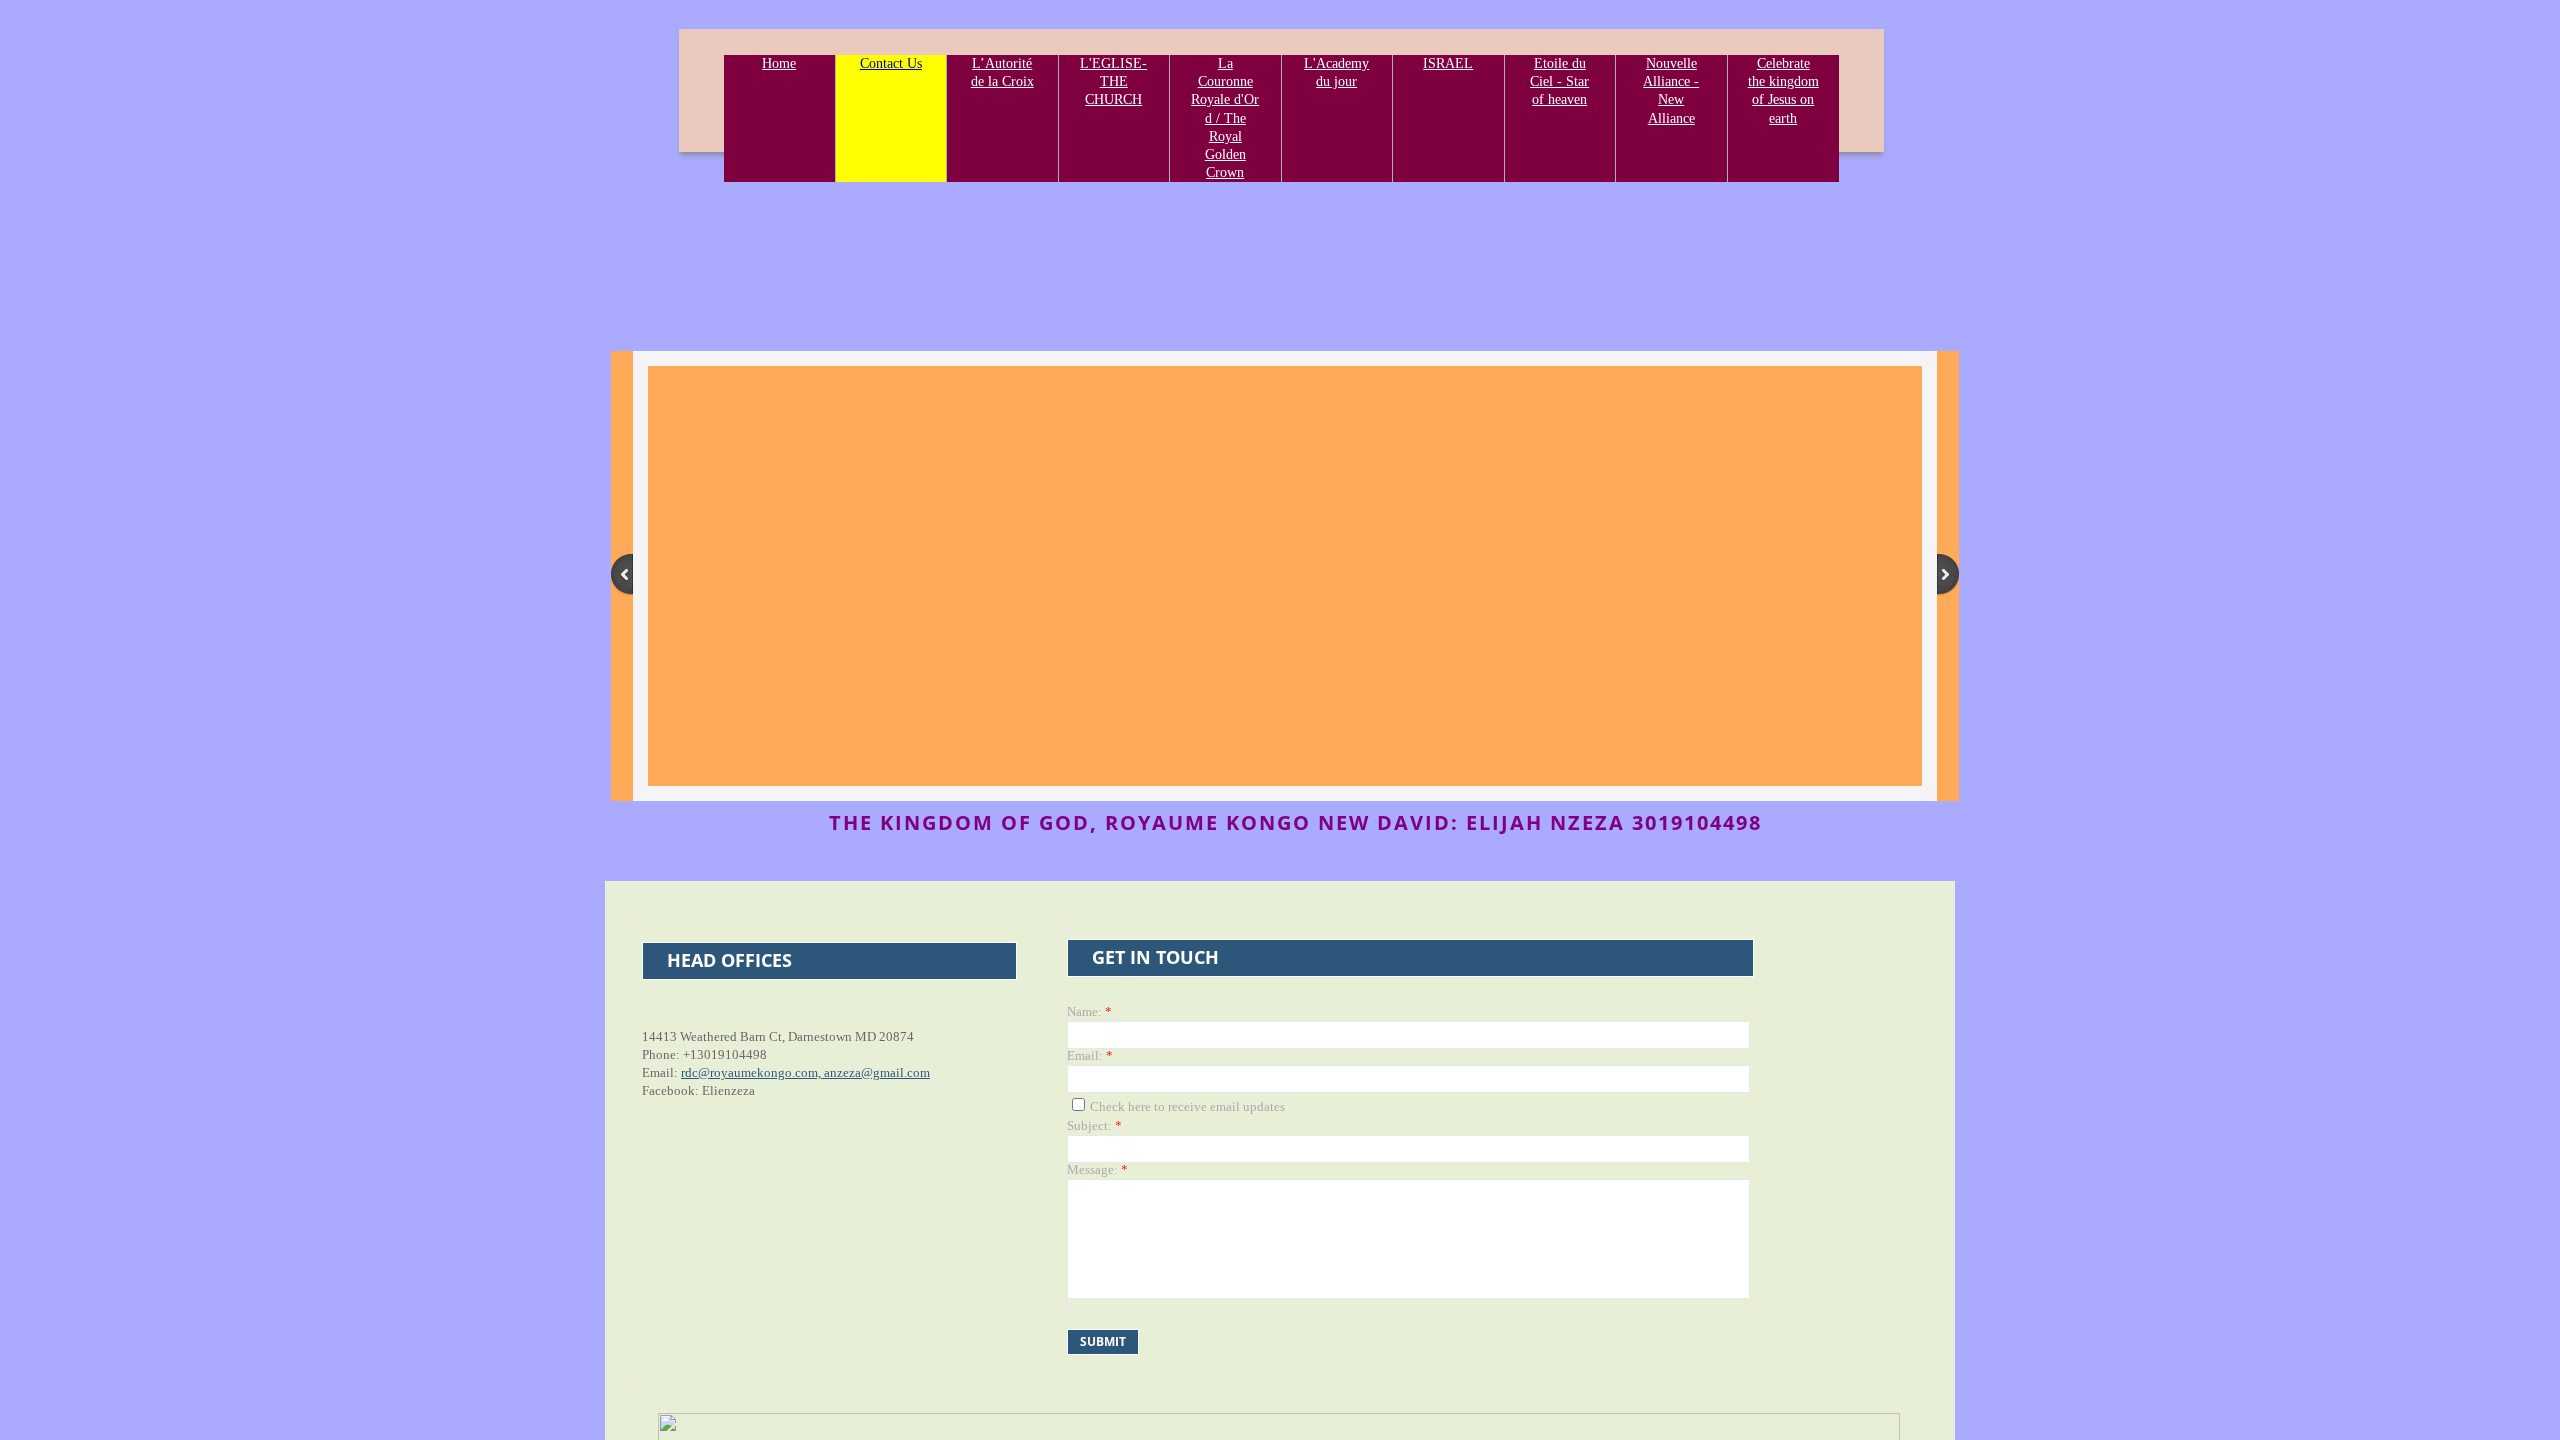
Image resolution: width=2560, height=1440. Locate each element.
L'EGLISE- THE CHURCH (1113, 81)
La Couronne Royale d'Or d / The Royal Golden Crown (1225, 118)
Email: (1090, 1055)
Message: (1097, 1169)
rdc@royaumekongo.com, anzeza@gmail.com (805, 1072)
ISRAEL (1448, 63)
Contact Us (891, 63)
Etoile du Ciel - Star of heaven (1559, 81)
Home (779, 63)
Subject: (1094, 1125)
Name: (1089, 1011)
